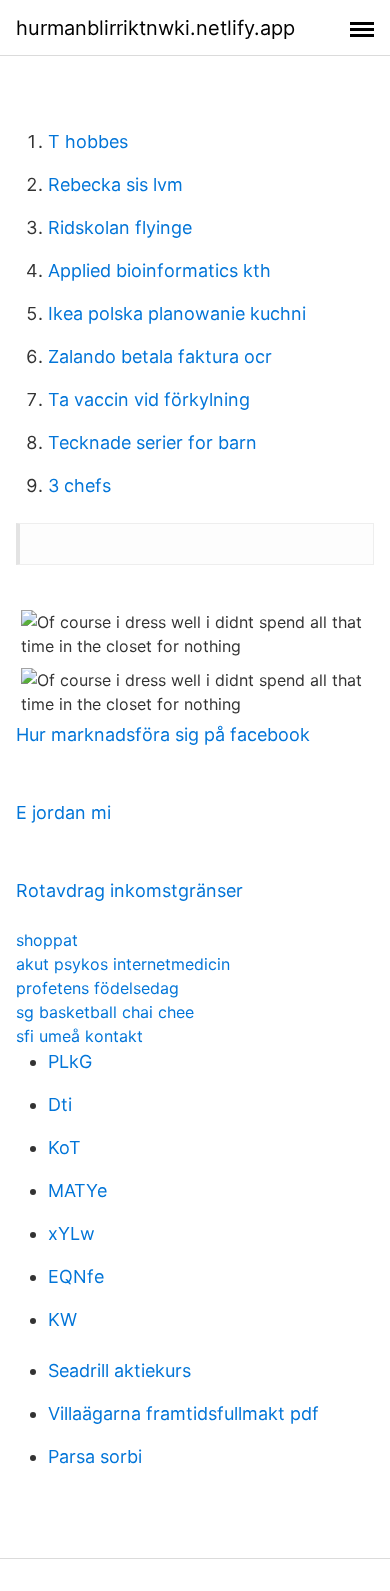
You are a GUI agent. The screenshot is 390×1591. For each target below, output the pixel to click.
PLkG (70, 1061)
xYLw (71, 1233)
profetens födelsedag (97, 988)
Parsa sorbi (95, 1456)
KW (62, 1319)
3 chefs (79, 485)
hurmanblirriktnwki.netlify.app (155, 28)
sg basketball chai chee (105, 1012)
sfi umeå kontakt (79, 1036)
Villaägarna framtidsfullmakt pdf (183, 1413)
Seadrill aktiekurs (119, 1370)
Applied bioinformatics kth (159, 270)
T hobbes (88, 141)
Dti (60, 1104)
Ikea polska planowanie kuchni (177, 313)
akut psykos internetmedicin (123, 964)
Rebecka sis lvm (115, 184)
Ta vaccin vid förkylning (149, 399)
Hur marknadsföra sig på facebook (163, 734)
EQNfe (76, 1276)
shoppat (47, 940)
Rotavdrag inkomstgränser (129, 890)
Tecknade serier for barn (152, 442)
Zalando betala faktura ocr (160, 356)
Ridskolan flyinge (120, 227)
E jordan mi (63, 812)
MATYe (77, 1190)
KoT (64, 1147)
